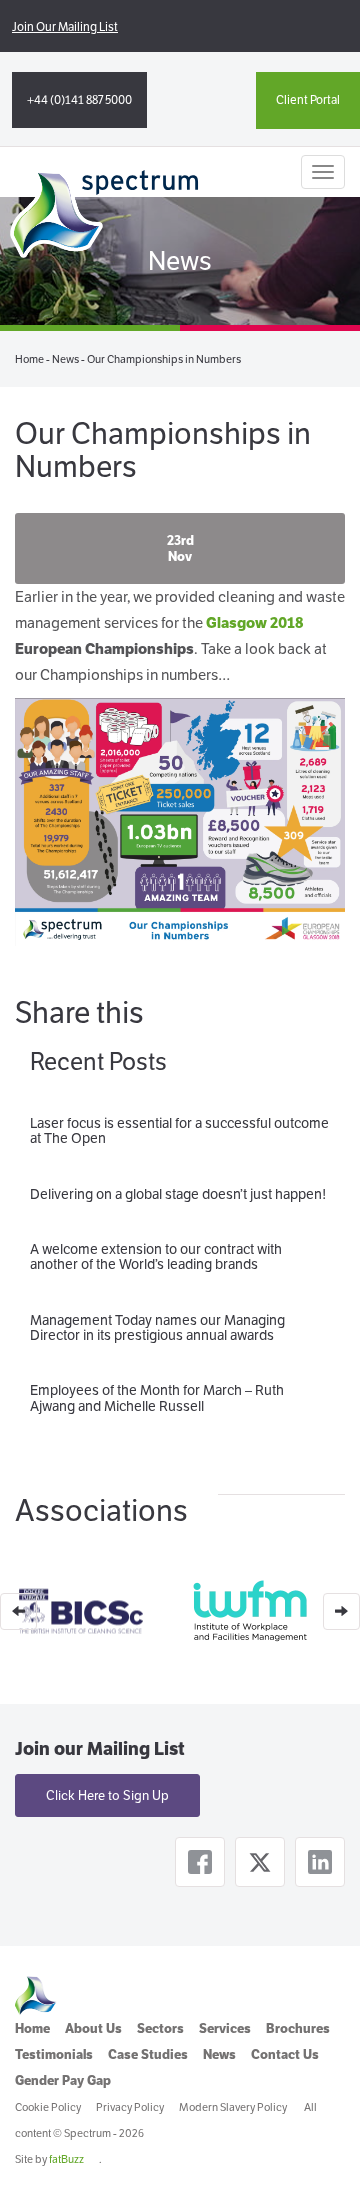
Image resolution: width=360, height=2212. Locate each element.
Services (225, 2028)
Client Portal (308, 99)
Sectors (160, 2028)
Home (29, 359)
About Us (93, 2028)
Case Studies (148, 2054)
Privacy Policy (130, 2107)
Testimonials (54, 2054)
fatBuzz (66, 2159)
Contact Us (285, 2054)
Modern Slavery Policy (233, 2107)
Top (337, 2184)
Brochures (298, 2028)
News (65, 359)
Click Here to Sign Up (107, 1795)
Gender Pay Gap (63, 2080)
